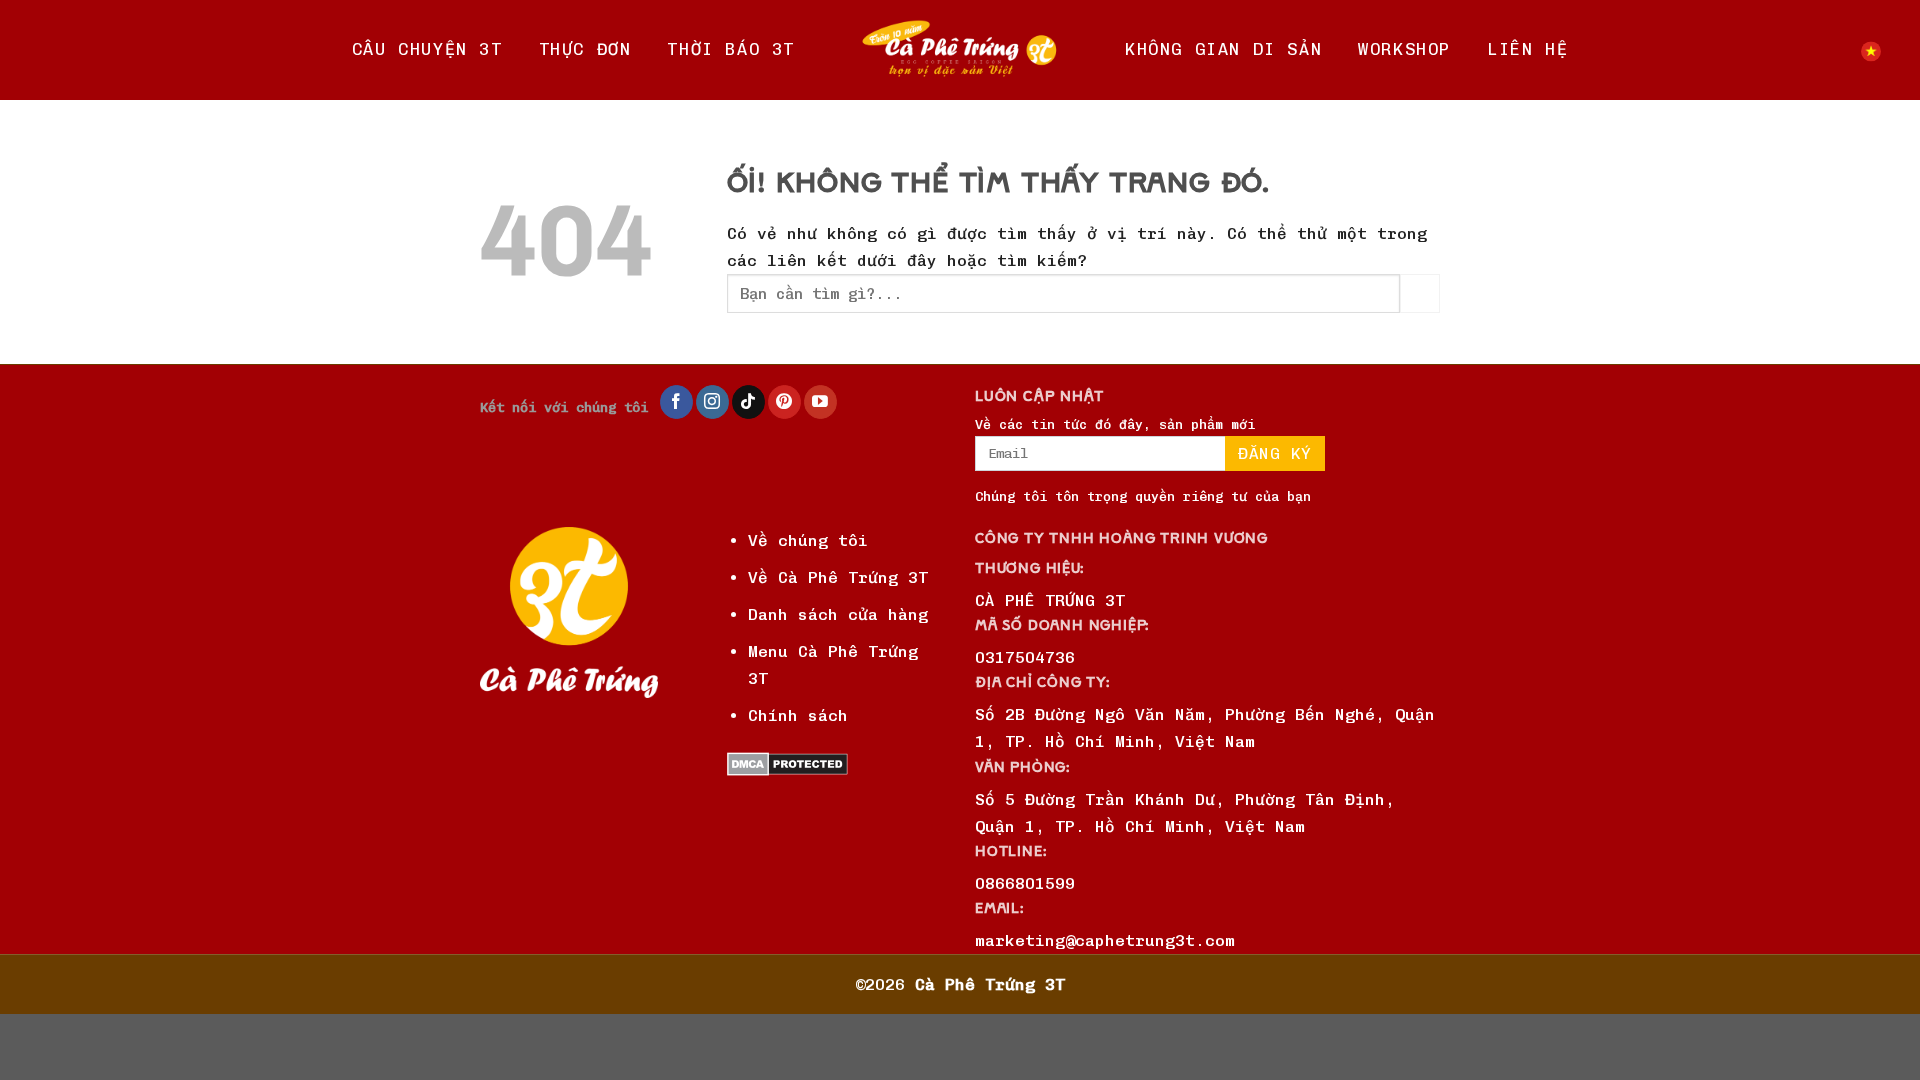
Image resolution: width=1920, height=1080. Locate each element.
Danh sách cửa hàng (838, 614)
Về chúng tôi (808, 540)
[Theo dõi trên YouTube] (820, 402)
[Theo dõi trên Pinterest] (784, 402)
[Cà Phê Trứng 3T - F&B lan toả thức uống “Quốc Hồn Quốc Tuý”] (960, 50)
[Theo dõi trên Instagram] (712, 402)
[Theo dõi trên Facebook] (676, 402)
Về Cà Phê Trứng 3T (838, 577)
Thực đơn (585, 49)
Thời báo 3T (731, 49)
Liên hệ (1527, 49)
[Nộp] (1420, 293)
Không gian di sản (1223, 49)
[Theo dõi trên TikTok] (748, 402)
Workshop (1404, 49)
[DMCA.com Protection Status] (787, 763)
